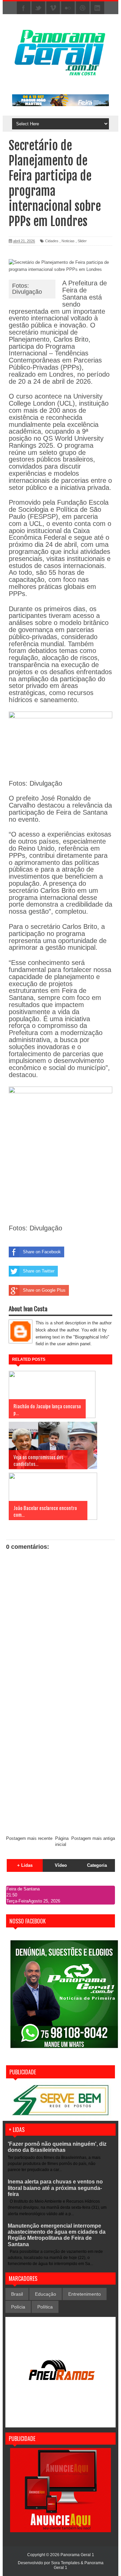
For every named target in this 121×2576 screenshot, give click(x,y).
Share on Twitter (39, 1271)
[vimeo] (53, 8)
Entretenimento (85, 2294)
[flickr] (68, 8)
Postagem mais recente (29, 1838)
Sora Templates (65, 2563)
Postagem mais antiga (93, 1838)
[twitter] (38, 8)
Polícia (18, 2307)
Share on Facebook (42, 1252)
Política (45, 2307)
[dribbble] (83, 8)
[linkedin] (97, 8)
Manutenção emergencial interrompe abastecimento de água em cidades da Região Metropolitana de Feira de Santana (57, 2235)
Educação (46, 2294)
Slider (82, 241)
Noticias (68, 241)
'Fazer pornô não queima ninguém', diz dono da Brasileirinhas (57, 2147)
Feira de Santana (23, 1889)
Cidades (52, 241)
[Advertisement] (61, 1766)
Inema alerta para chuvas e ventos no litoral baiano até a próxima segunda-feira (55, 2188)
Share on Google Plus (44, 1290)
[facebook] (24, 8)
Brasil (17, 2294)
